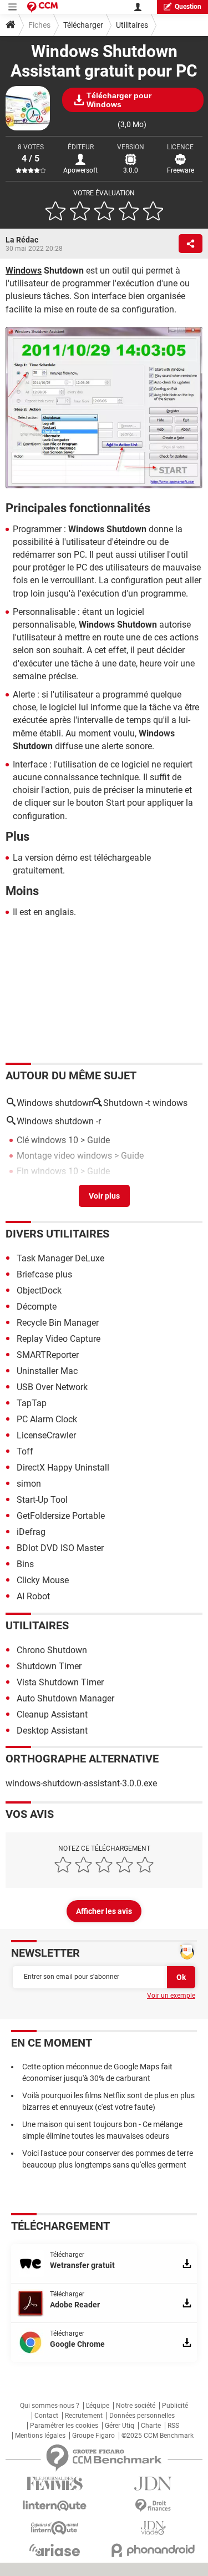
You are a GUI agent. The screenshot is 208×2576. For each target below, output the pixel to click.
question (188, 7)
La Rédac (22, 240)
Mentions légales (40, 2436)
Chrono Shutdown (52, 1650)
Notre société (136, 2406)
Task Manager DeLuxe (60, 1258)
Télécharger (83, 25)
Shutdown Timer (49, 1666)
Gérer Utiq (120, 2426)
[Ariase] (55, 2550)
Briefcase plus (44, 1274)
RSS (173, 2426)
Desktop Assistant (52, 1731)
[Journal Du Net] (154, 2484)
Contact (46, 2416)
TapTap (32, 1403)
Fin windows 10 (47, 1171)
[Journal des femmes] (55, 2484)
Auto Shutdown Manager (65, 1698)
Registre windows (51, 1187)
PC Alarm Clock (47, 1419)
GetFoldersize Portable (61, 1516)
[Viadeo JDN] (154, 2528)
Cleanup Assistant (52, 1714)
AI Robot (33, 1596)
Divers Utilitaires (57, 1234)
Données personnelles (142, 2416)
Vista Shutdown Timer (60, 1682)
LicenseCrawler (46, 1435)
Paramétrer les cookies (64, 2426)
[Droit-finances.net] (154, 2506)
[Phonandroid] (154, 2550)
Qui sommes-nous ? (50, 2406)
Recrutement (84, 2416)
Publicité (175, 2406)
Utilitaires (132, 25)
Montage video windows (64, 1156)
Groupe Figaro (93, 2436)
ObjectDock (39, 1290)
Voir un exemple (171, 1996)
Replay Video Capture (59, 1339)
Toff (25, 1451)
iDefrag (31, 1532)
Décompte (37, 1307)
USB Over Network (52, 1387)
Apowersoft (80, 170)
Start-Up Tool (42, 1500)
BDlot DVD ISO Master (60, 1548)
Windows (24, 271)
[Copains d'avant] (55, 2528)
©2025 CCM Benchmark (158, 2436)
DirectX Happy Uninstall (63, 1468)
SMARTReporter (48, 1355)
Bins (25, 1564)
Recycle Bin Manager (58, 1323)
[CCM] (42, 7)
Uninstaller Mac (47, 1371)
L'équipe (98, 2406)
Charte (151, 2426)
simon (29, 1484)
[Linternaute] (55, 2506)
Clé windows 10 (47, 1140)
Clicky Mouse (43, 1580)
